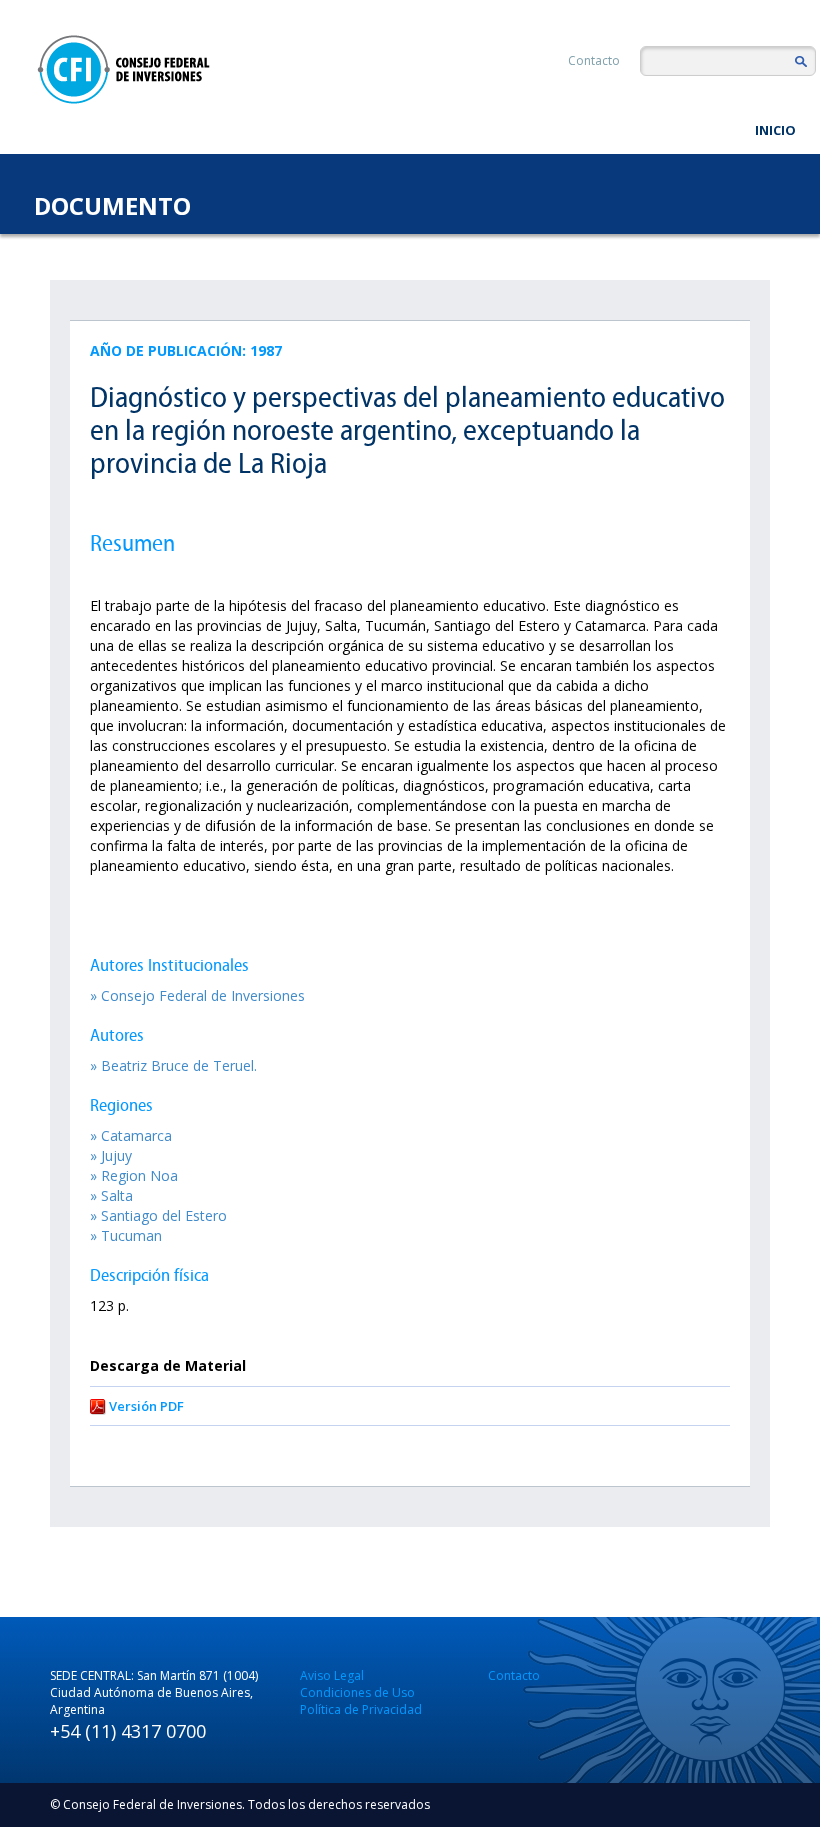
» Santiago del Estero (158, 1215)
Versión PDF (146, 1406)
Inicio (775, 130)
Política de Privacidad (361, 1709)
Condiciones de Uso (357, 1692)
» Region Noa (134, 1175)
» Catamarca (131, 1135)
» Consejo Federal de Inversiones (197, 995)
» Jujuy (111, 1155)
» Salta (111, 1195)
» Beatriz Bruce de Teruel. (173, 1065)
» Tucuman (126, 1235)
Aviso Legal (332, 1675)
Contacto (594, 60)
